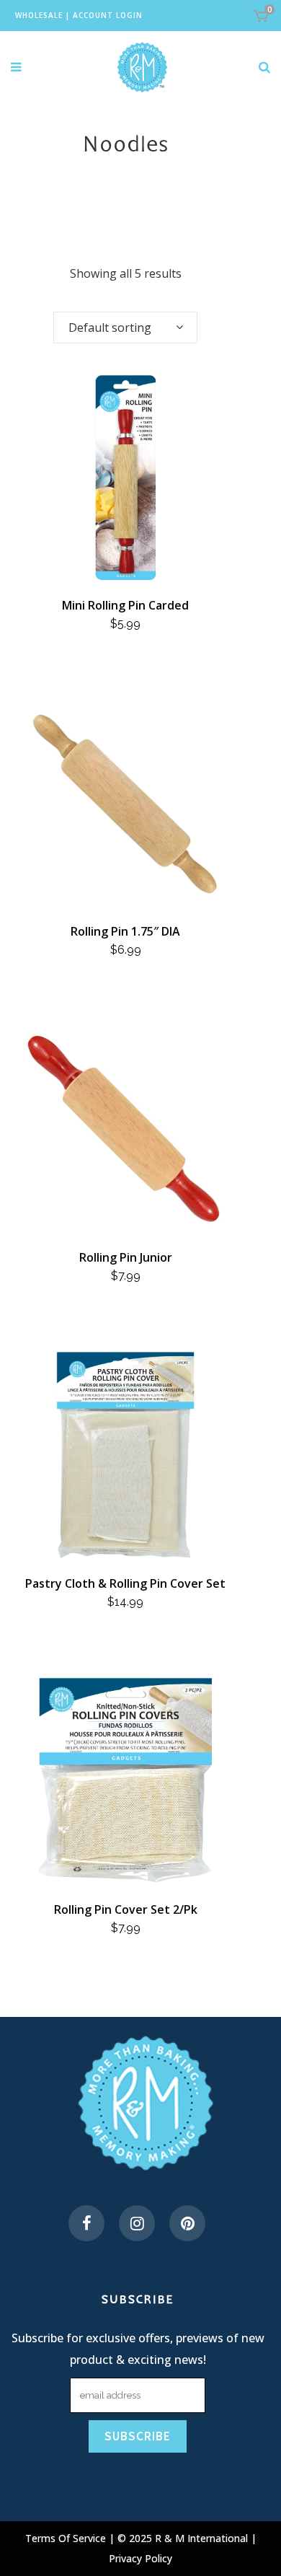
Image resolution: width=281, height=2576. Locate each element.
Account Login (108, 15)
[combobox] (125, 328)
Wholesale (39, 15)
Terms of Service (67, 2538)
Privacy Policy (140, 2558)
